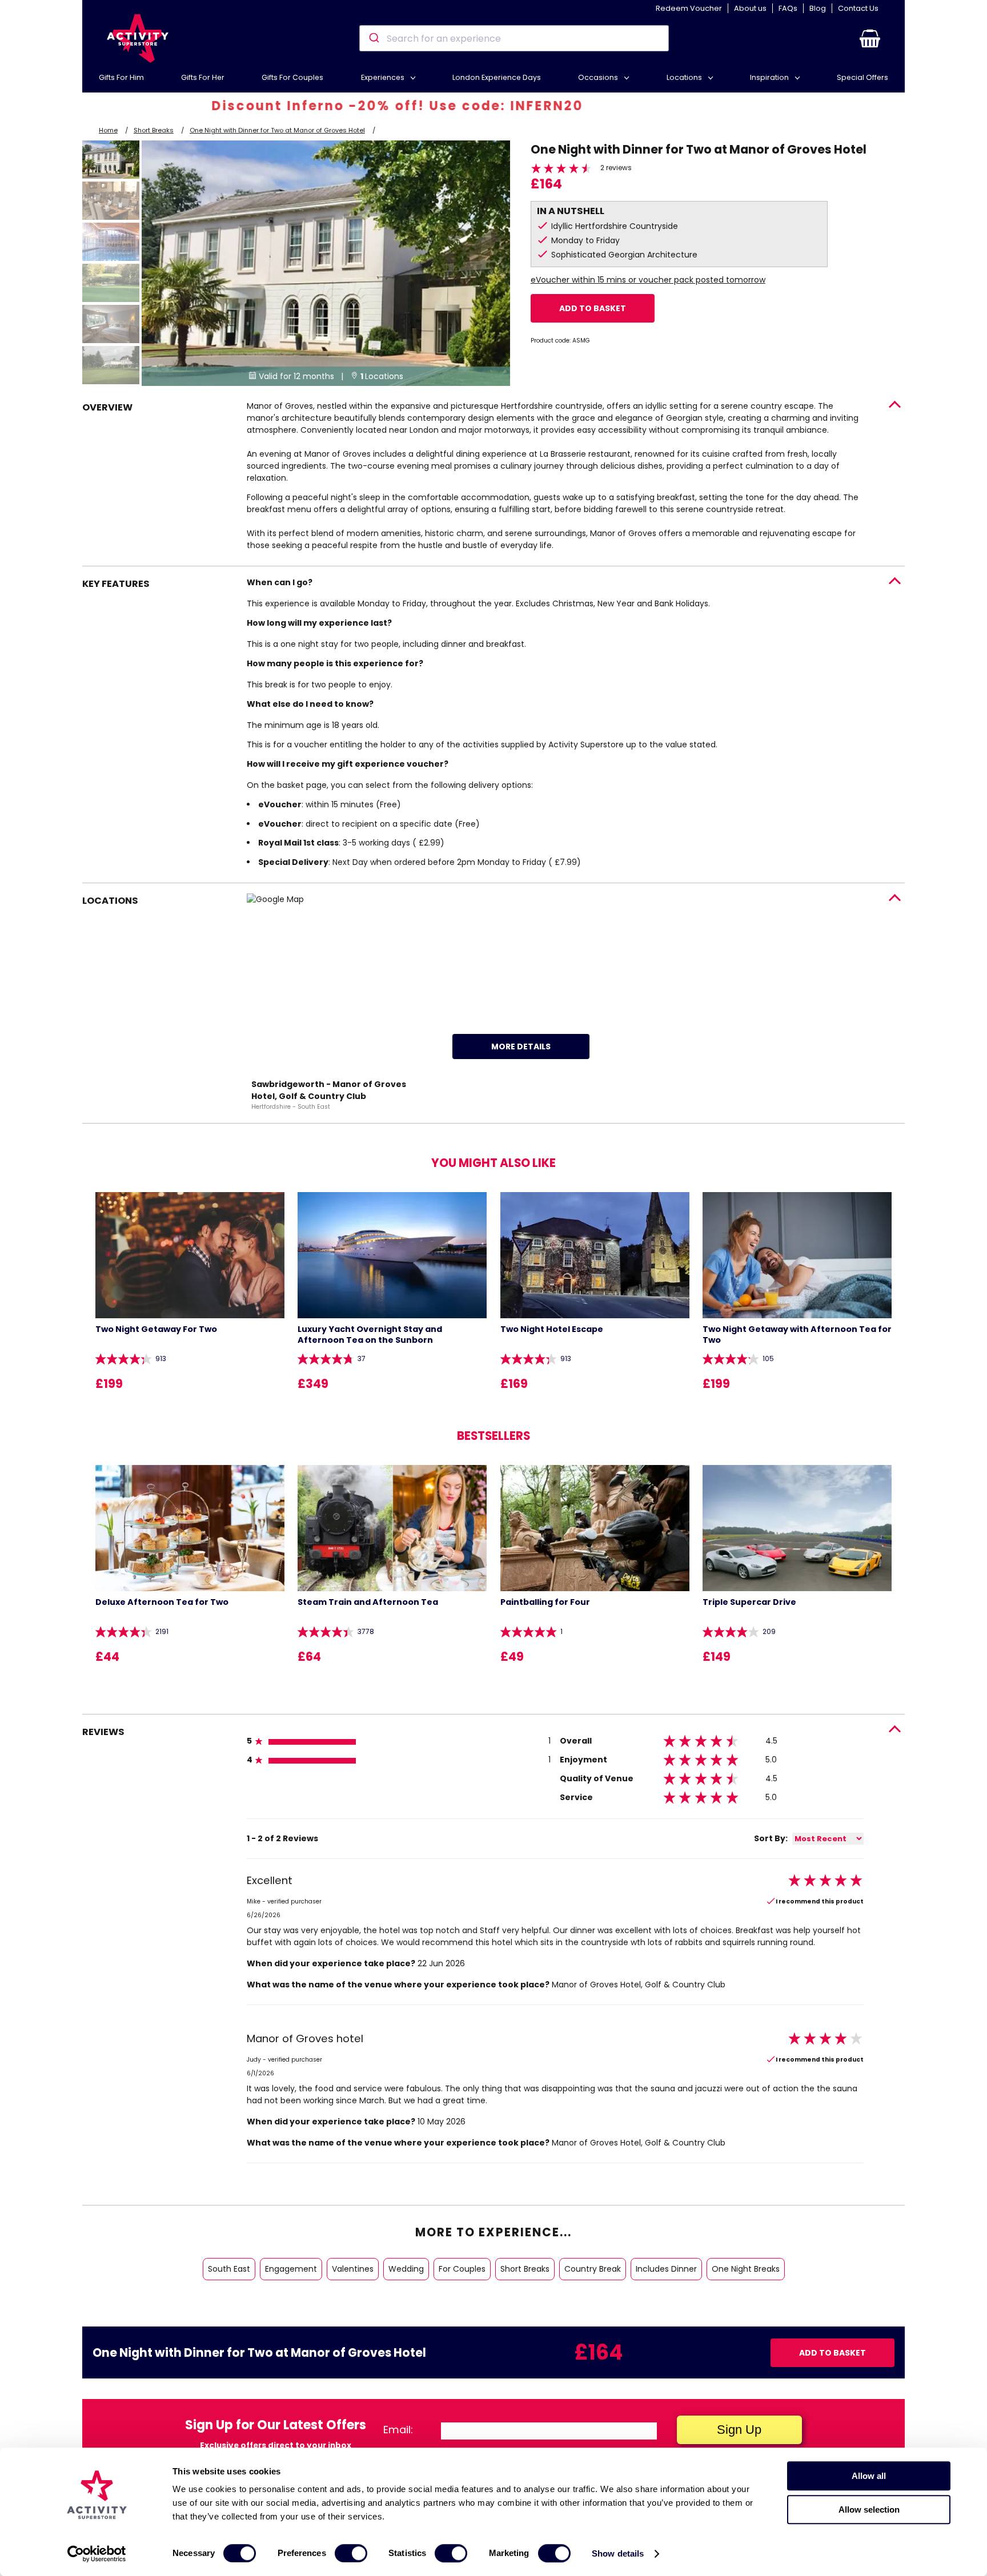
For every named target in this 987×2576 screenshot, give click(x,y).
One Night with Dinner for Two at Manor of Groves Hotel (277, 130)
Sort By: (771, 1838)
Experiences (384, 77)
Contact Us (858, 8)
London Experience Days (497, 77)
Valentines (353, 2269)
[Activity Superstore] (138, 39)
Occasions (599, 77)
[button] (870, 38)
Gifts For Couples (292, 77)
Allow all (869, 2476)
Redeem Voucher (689, 8)
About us (750, 8)
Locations (685, 77)
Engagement (291, 2269)
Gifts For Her (203, 77)
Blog (818, 8)
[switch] (351, 2553)
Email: (398, 2430)
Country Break (593, 2269)
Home (108, 130)
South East (229, 2269)
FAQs (788, 8)
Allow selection (869, 2509)
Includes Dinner (666, 2269)
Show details (618, 2553)
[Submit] (373, 38)
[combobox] (514, 38)
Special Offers (862, 77)
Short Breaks (154, 130)
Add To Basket (593, 308)
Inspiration (770, 77)
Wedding (406, 2269)
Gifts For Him (121, 77)
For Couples (462, 2269)
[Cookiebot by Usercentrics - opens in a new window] (97, 2554)
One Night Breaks (746, 2269)
